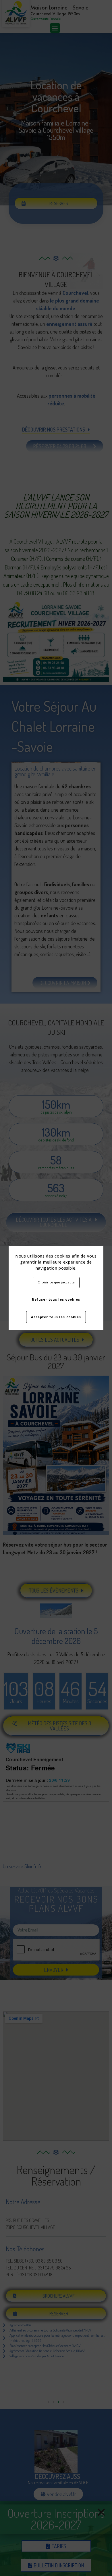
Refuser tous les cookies (56, 1299)
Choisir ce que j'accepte (56, 1282)
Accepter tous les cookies (56, 1317)
